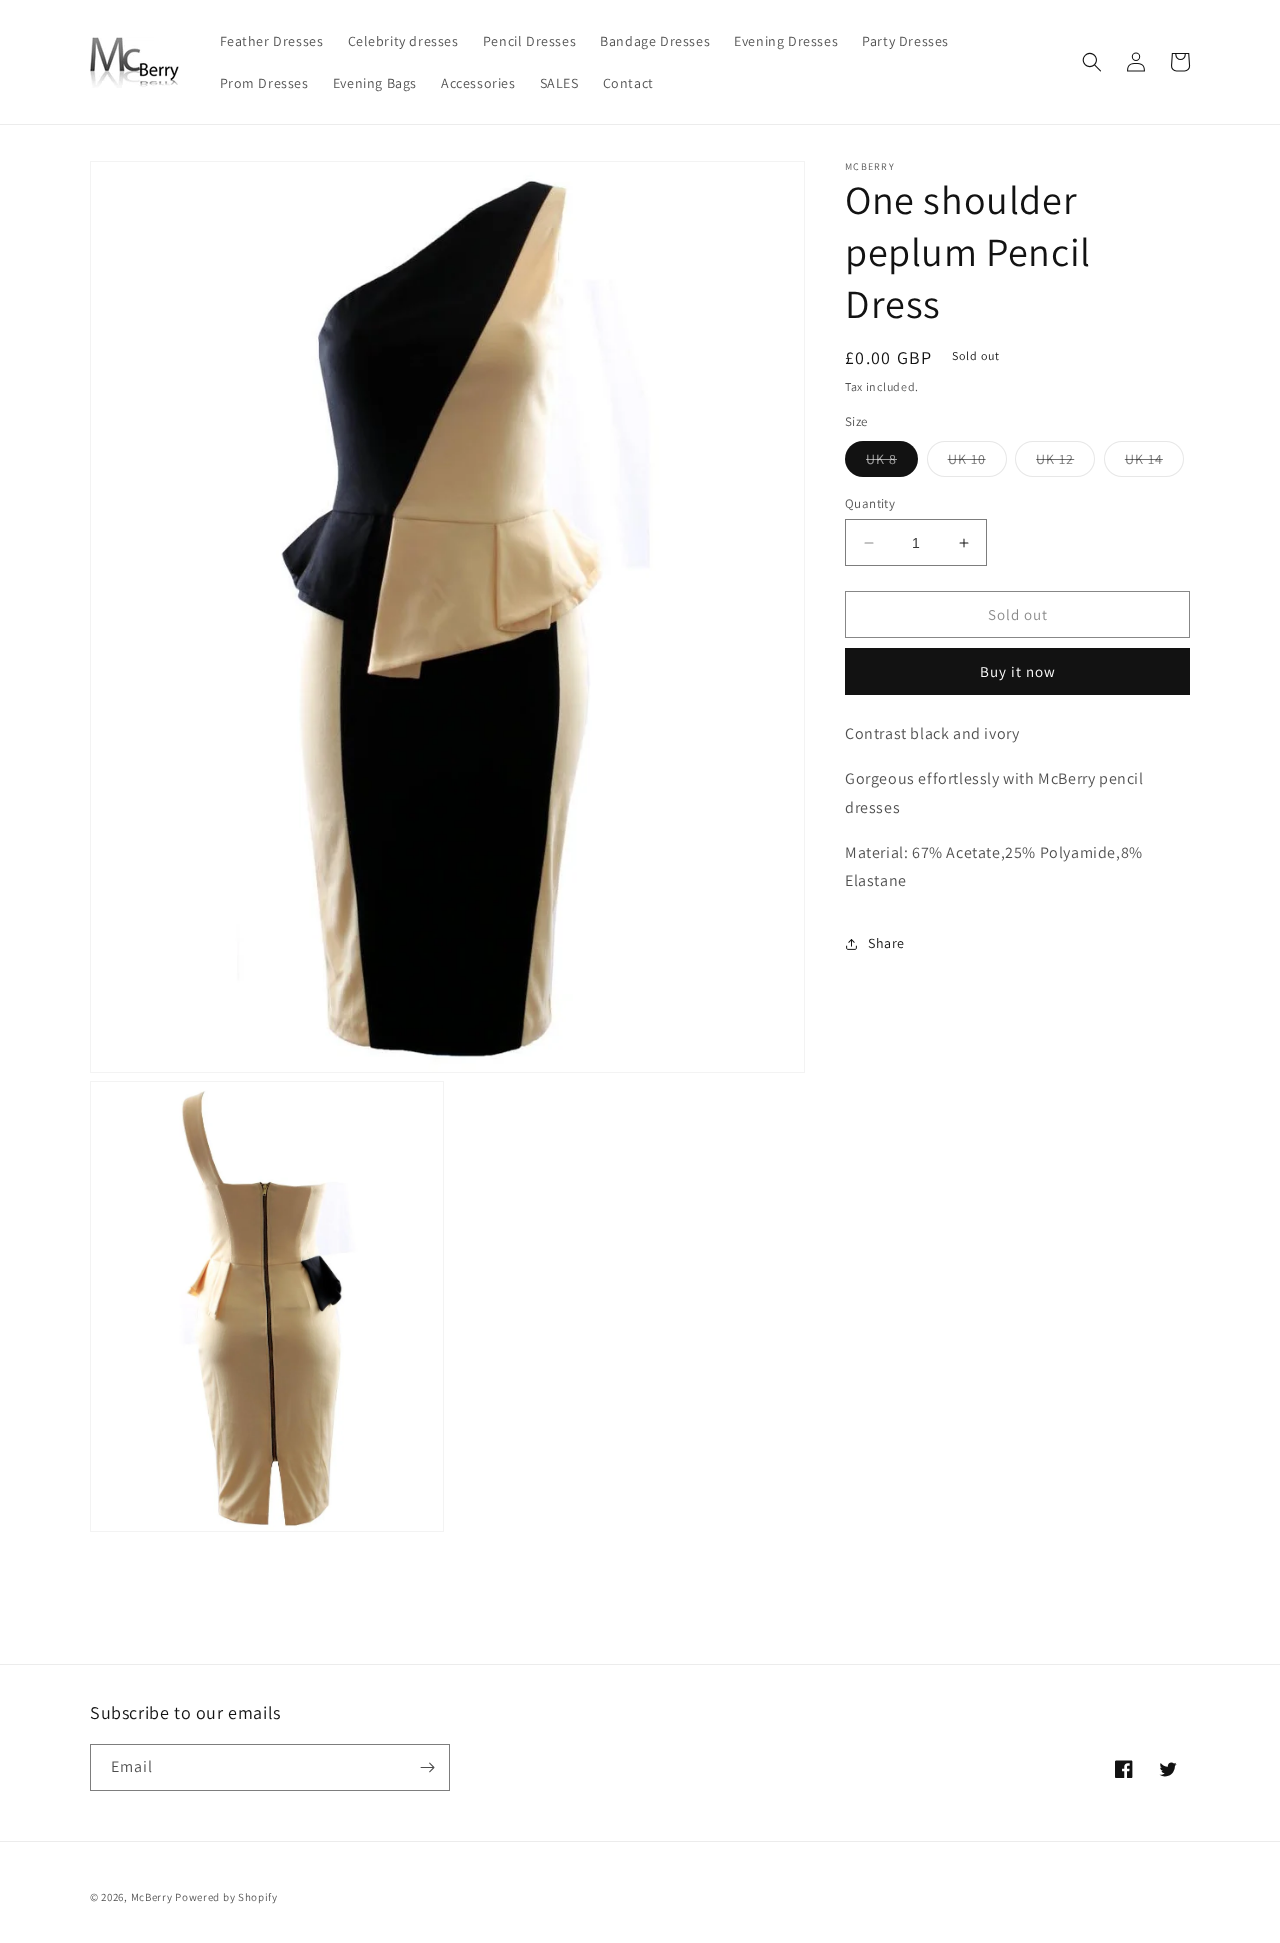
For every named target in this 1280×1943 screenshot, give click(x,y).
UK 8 (892, 463)
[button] (1092, 62)
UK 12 (1065, 463)
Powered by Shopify (226, 1897)
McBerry (152, 1897)
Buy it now (1018, 672)
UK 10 (977, 463)
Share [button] (886, 943)
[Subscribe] (427, 1767)
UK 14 (1154, 463)
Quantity (870, 503)
